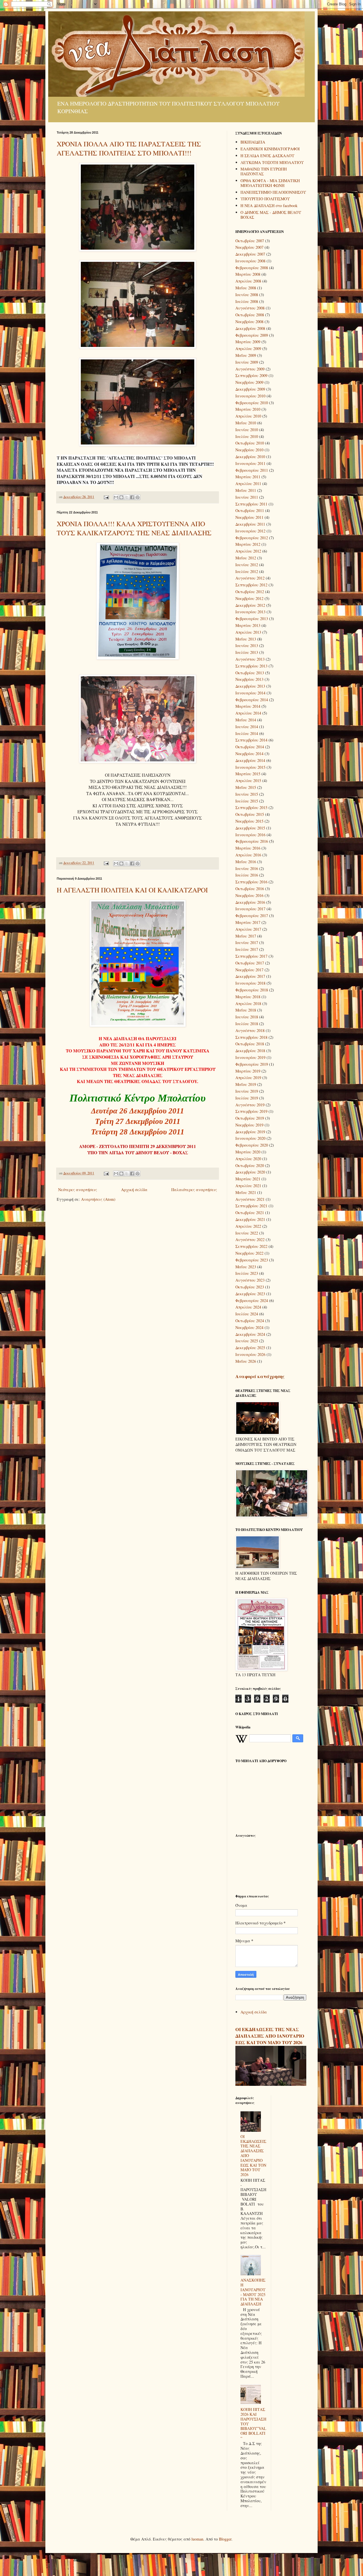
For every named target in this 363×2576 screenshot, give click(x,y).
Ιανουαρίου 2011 (250, 463)
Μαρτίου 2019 (248, 1071)
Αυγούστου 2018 (250, 1030)
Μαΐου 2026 (246, 1361)
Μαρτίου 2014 (248, 706)
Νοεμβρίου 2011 (249, 517)
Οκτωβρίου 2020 (250, 1165)
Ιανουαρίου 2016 (250, 835)
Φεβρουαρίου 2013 (252, 619)
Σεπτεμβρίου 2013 (251, 666)
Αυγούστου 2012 (250, 578)
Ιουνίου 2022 (247, 1233)
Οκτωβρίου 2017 (250, 963)
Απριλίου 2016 (248, 855)
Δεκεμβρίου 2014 (250, 760)
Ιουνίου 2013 (247, 645)
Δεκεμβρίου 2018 (250, 1051)
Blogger (225, 2539)
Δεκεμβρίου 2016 (250, 902)
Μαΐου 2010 (246, 423)
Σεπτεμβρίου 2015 (251, 807)
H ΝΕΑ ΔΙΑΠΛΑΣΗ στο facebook (269, 206)
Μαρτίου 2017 (248, 922)
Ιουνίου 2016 (247, 868)
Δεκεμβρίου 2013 (250, 686)
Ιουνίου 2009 (247, 362)
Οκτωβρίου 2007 (250, 241)
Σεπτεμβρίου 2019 (251, 1111)
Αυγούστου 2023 (250, 1280)
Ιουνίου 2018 (247, 1017)
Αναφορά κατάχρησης (260, 1376)
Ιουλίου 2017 (247, 949)
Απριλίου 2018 (248, 1003)
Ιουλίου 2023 (247, 1273)
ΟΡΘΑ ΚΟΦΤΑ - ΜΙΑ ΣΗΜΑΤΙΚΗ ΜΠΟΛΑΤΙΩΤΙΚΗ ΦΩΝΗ (270, 183)
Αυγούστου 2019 (250, 1105)
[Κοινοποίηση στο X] (127, 497)
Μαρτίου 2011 (248, 477)
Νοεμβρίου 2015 (249, 821)
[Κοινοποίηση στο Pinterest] (138, 497)
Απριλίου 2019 (248, 1078)
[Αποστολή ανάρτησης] (106, 497)
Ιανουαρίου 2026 (250, 1354)
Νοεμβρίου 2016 (249, 895)
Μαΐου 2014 (246, 720)
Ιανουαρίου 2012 (250, 531)
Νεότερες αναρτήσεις (78, 1190)
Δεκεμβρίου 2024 (250, 1334)
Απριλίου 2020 (248, 1159)
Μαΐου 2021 (246, 1192)
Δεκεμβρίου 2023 (250, 1294)
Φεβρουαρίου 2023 (252, 1260)
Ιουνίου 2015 (247, 794)
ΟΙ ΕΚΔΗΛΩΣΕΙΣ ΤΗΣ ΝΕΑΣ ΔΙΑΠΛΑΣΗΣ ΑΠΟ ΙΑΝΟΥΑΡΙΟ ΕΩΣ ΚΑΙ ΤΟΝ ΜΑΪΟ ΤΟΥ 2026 (270, 2036)
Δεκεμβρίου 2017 (250, 976)
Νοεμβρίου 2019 (249, 1125)
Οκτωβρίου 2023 (250, 1287)
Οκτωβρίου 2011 (250, 510)
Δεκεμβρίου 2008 (250, 328)
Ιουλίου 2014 (247, 733)
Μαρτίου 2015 (248, 774)
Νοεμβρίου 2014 (249, 754)
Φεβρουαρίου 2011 (252, 470)
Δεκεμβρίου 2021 (250, 1219)
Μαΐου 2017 (246, 936)
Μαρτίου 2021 (248, 1179)
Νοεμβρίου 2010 (249, 450)
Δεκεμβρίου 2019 (250, 1132)
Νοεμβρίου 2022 (249, 1253)
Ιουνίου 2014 (247, 727)
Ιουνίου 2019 (247, 1091)
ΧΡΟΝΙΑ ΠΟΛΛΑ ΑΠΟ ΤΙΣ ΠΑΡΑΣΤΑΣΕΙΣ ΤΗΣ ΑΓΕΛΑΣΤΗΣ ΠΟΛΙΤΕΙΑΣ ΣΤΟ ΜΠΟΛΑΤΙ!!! (129, 148)
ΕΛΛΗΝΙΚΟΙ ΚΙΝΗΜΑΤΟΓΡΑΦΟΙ (270, 149)
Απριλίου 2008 (248, 281)
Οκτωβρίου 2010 (250, 443)
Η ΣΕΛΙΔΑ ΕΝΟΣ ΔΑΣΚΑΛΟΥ (267, 156)
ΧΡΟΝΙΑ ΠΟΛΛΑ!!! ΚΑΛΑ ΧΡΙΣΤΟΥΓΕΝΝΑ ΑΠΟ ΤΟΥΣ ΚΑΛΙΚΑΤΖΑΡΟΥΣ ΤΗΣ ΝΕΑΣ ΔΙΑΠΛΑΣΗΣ (134, 528)
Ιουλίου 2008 (247, 301)
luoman (197, 2539)
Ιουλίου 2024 (247, 1314)
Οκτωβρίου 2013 (250, 673)
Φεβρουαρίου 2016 (252, 841)
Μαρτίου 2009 (248, 342)
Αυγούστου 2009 (250, 369)
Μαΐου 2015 (246, 787)
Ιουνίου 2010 (247, 430)
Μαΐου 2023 (246, 1267)
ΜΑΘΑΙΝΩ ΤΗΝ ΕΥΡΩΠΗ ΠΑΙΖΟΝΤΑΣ (264, 171)
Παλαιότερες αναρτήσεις (194, 1190)
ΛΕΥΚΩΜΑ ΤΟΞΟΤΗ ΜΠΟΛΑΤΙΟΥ (272, 162)
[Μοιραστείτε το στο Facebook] (132, 497)
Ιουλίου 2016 (247, 875)
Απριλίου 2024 (248, 1307)
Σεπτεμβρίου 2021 (251, 1206)
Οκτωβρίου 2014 (250, 747)
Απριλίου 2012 (248, 551)
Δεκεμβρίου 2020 (250, 1172)
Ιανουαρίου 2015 (250, 767)
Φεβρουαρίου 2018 (252, 990)
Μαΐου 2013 (246, 639)
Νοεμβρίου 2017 (249, 970)
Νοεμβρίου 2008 (249, 322)
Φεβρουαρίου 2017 (252, 916)
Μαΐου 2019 (246, 1084)
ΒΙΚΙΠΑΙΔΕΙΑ (253, 142)
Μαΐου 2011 (246, 490)
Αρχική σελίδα (134, 1190)
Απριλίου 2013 (248, 632)
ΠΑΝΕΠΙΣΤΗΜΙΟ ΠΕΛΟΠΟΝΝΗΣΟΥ (273, 192)
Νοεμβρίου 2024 (249, 1327)
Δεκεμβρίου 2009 (250, 389)
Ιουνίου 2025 (247, 1341)
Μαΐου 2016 (246, 862)
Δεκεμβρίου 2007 (250, 254)
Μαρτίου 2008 (248, 274)
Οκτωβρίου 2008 (250, 315)
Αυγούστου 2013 (250, 659)
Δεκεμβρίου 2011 (250, 524)
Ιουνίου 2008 (247, 295)
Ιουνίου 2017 (247, 942)
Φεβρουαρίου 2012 (252, 538)
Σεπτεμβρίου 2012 (251, 585)
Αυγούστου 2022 (250, 1239)
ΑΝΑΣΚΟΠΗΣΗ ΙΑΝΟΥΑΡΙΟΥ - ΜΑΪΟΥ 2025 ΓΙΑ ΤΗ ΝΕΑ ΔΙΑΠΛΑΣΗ (253, 2292)
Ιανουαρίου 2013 (250, 612)
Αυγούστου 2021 (250, 1199)
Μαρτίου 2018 (248, 997)
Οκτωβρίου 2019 (250, 1118)
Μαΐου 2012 (246, 558)
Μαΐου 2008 (246, 288)
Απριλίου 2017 (248, 929)
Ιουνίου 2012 (247, 565)
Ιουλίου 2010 (247, 436)
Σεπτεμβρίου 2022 (251, 1246)
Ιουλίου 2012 (247, 571)
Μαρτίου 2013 (248, 625)
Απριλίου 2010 (248, 416)
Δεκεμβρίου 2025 (250, 1348)
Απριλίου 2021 (248, 1186)
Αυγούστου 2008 (250, 308)
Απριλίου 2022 (248, 1226)
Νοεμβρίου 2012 (249, 598)
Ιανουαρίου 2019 (250, 1057)
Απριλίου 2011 (248, 484)
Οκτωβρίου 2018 (250, 1044)
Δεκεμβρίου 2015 (250, 828)
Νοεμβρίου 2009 (249, 382)
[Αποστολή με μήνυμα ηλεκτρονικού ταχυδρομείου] (116, 497)
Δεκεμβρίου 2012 (250, 605)
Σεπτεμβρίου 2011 (251, 504)
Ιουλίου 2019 (247, 1098)
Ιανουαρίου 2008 (250, 261)
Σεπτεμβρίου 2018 (251, 1037)
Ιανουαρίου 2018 (250, 983)
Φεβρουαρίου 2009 (252, 335)
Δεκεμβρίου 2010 (250, 457)
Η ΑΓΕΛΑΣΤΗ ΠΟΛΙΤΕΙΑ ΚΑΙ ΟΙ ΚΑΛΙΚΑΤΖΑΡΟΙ (132, 890)
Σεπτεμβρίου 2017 (251, 956)
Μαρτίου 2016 (248, 848)
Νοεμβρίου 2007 (249, 247)
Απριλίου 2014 (248, 713)
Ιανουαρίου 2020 (250, 1138)
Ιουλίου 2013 (247, 652)
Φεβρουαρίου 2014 (252, 700)
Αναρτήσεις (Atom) (98, 1199)
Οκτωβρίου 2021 (250, 1213)
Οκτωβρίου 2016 (250, 889)
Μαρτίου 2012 (248, 544)
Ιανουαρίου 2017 (250, 909)
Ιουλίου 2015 (247, 801)
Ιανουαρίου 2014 (250, 693)
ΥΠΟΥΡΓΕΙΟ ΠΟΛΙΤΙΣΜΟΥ (265, 199)
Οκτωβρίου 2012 (250, 592)
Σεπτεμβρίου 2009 (251, 375)
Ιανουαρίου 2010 (250, 396)
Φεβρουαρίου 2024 (252, 1300)
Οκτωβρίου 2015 (250, 814)
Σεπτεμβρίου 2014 (251, 740)
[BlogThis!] (121, 497)
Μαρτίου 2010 (248, 409)
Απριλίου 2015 (248, 781)
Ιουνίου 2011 (247, 497)
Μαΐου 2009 (246, 355)
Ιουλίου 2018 (247, 1024)
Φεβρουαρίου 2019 (252, 1064)
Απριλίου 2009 (248, 348)
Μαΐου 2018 (246, 1010)
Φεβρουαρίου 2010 (252, 403)
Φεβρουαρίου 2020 (252, 1145)
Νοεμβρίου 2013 (249, 679)
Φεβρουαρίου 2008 (252, 268)
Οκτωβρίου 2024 (250, 1321)
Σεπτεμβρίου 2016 (251, 882)
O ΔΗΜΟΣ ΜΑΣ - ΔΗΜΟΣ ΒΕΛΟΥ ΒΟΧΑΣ (271, 215)
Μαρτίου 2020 (248, 1152)
